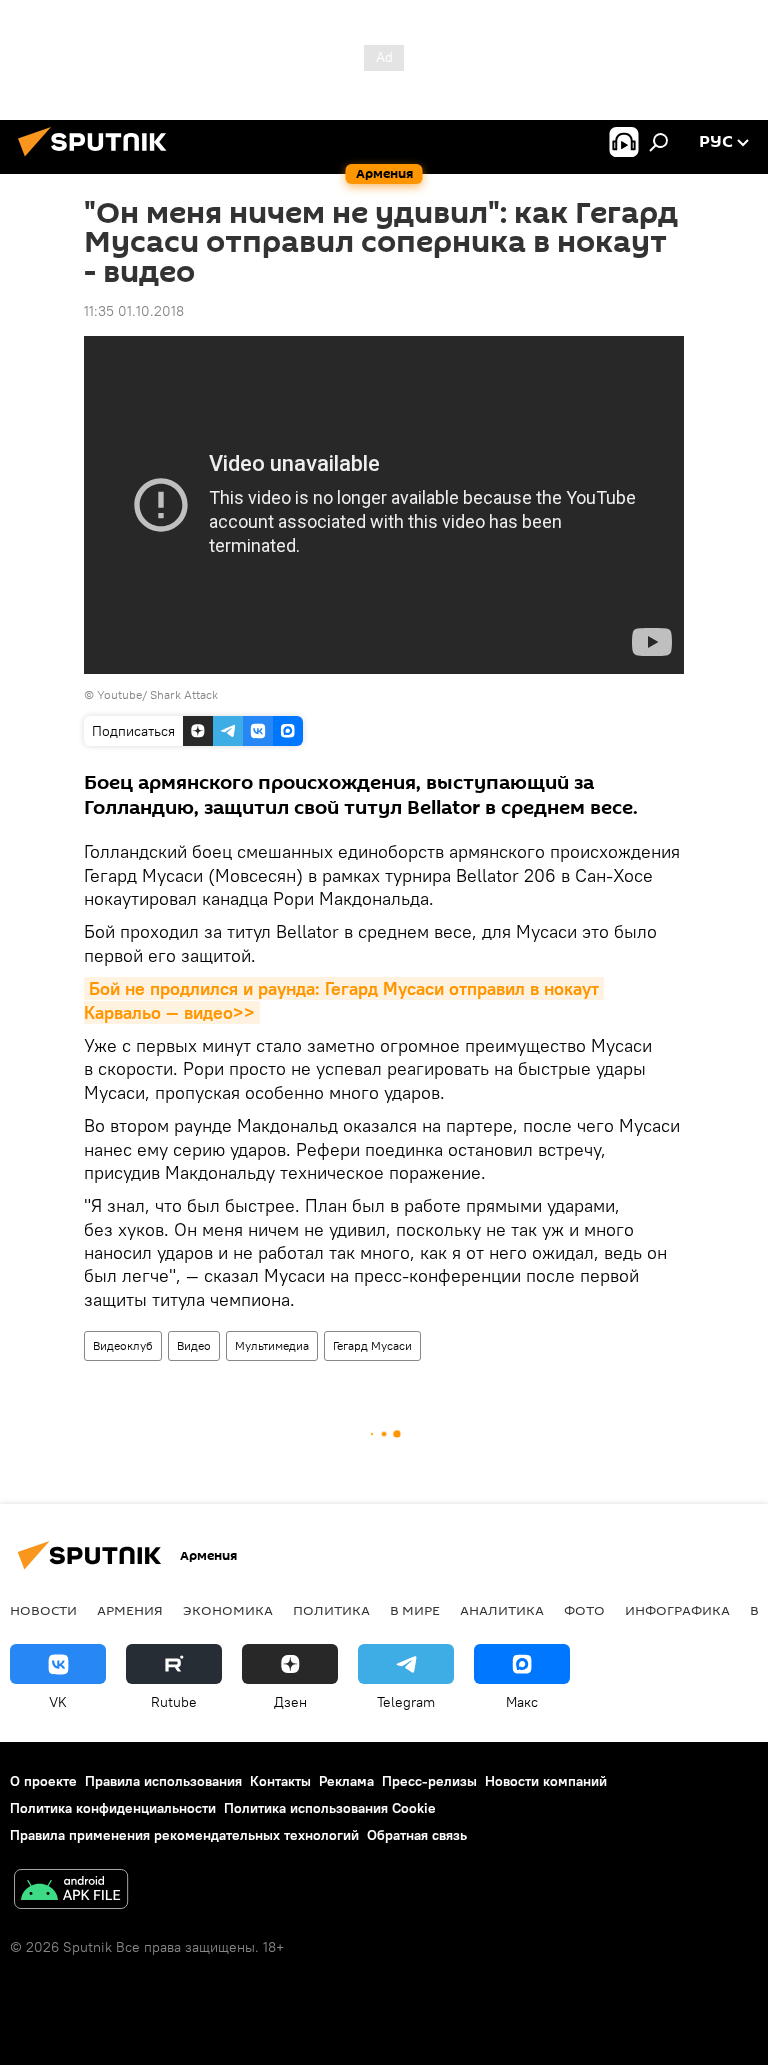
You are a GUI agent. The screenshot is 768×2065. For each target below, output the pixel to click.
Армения (130, 1610)
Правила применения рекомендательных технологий (184, 1835)
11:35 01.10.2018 (134, 311)
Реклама (346, 1781)
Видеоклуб (123, 1345)
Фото (584, 1610)
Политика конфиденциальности (113, 1808)
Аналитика (502, 1610)
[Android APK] (71, 1891)
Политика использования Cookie (330, 1808)
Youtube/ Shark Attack (157, 694)
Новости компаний (546, 1781)
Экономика (228, 1610)
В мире (415, 1610)
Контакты (280, 1781)
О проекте (43, 1781)
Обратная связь (417, 1835)
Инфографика (677, 1610)
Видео (194, 1345)
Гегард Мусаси (372, 1345)
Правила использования (163, 1781)
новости (43, 1610)
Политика (331, 1610)
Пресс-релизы (429, 1781)
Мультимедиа (272, 1345)
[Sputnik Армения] (98, 159)
